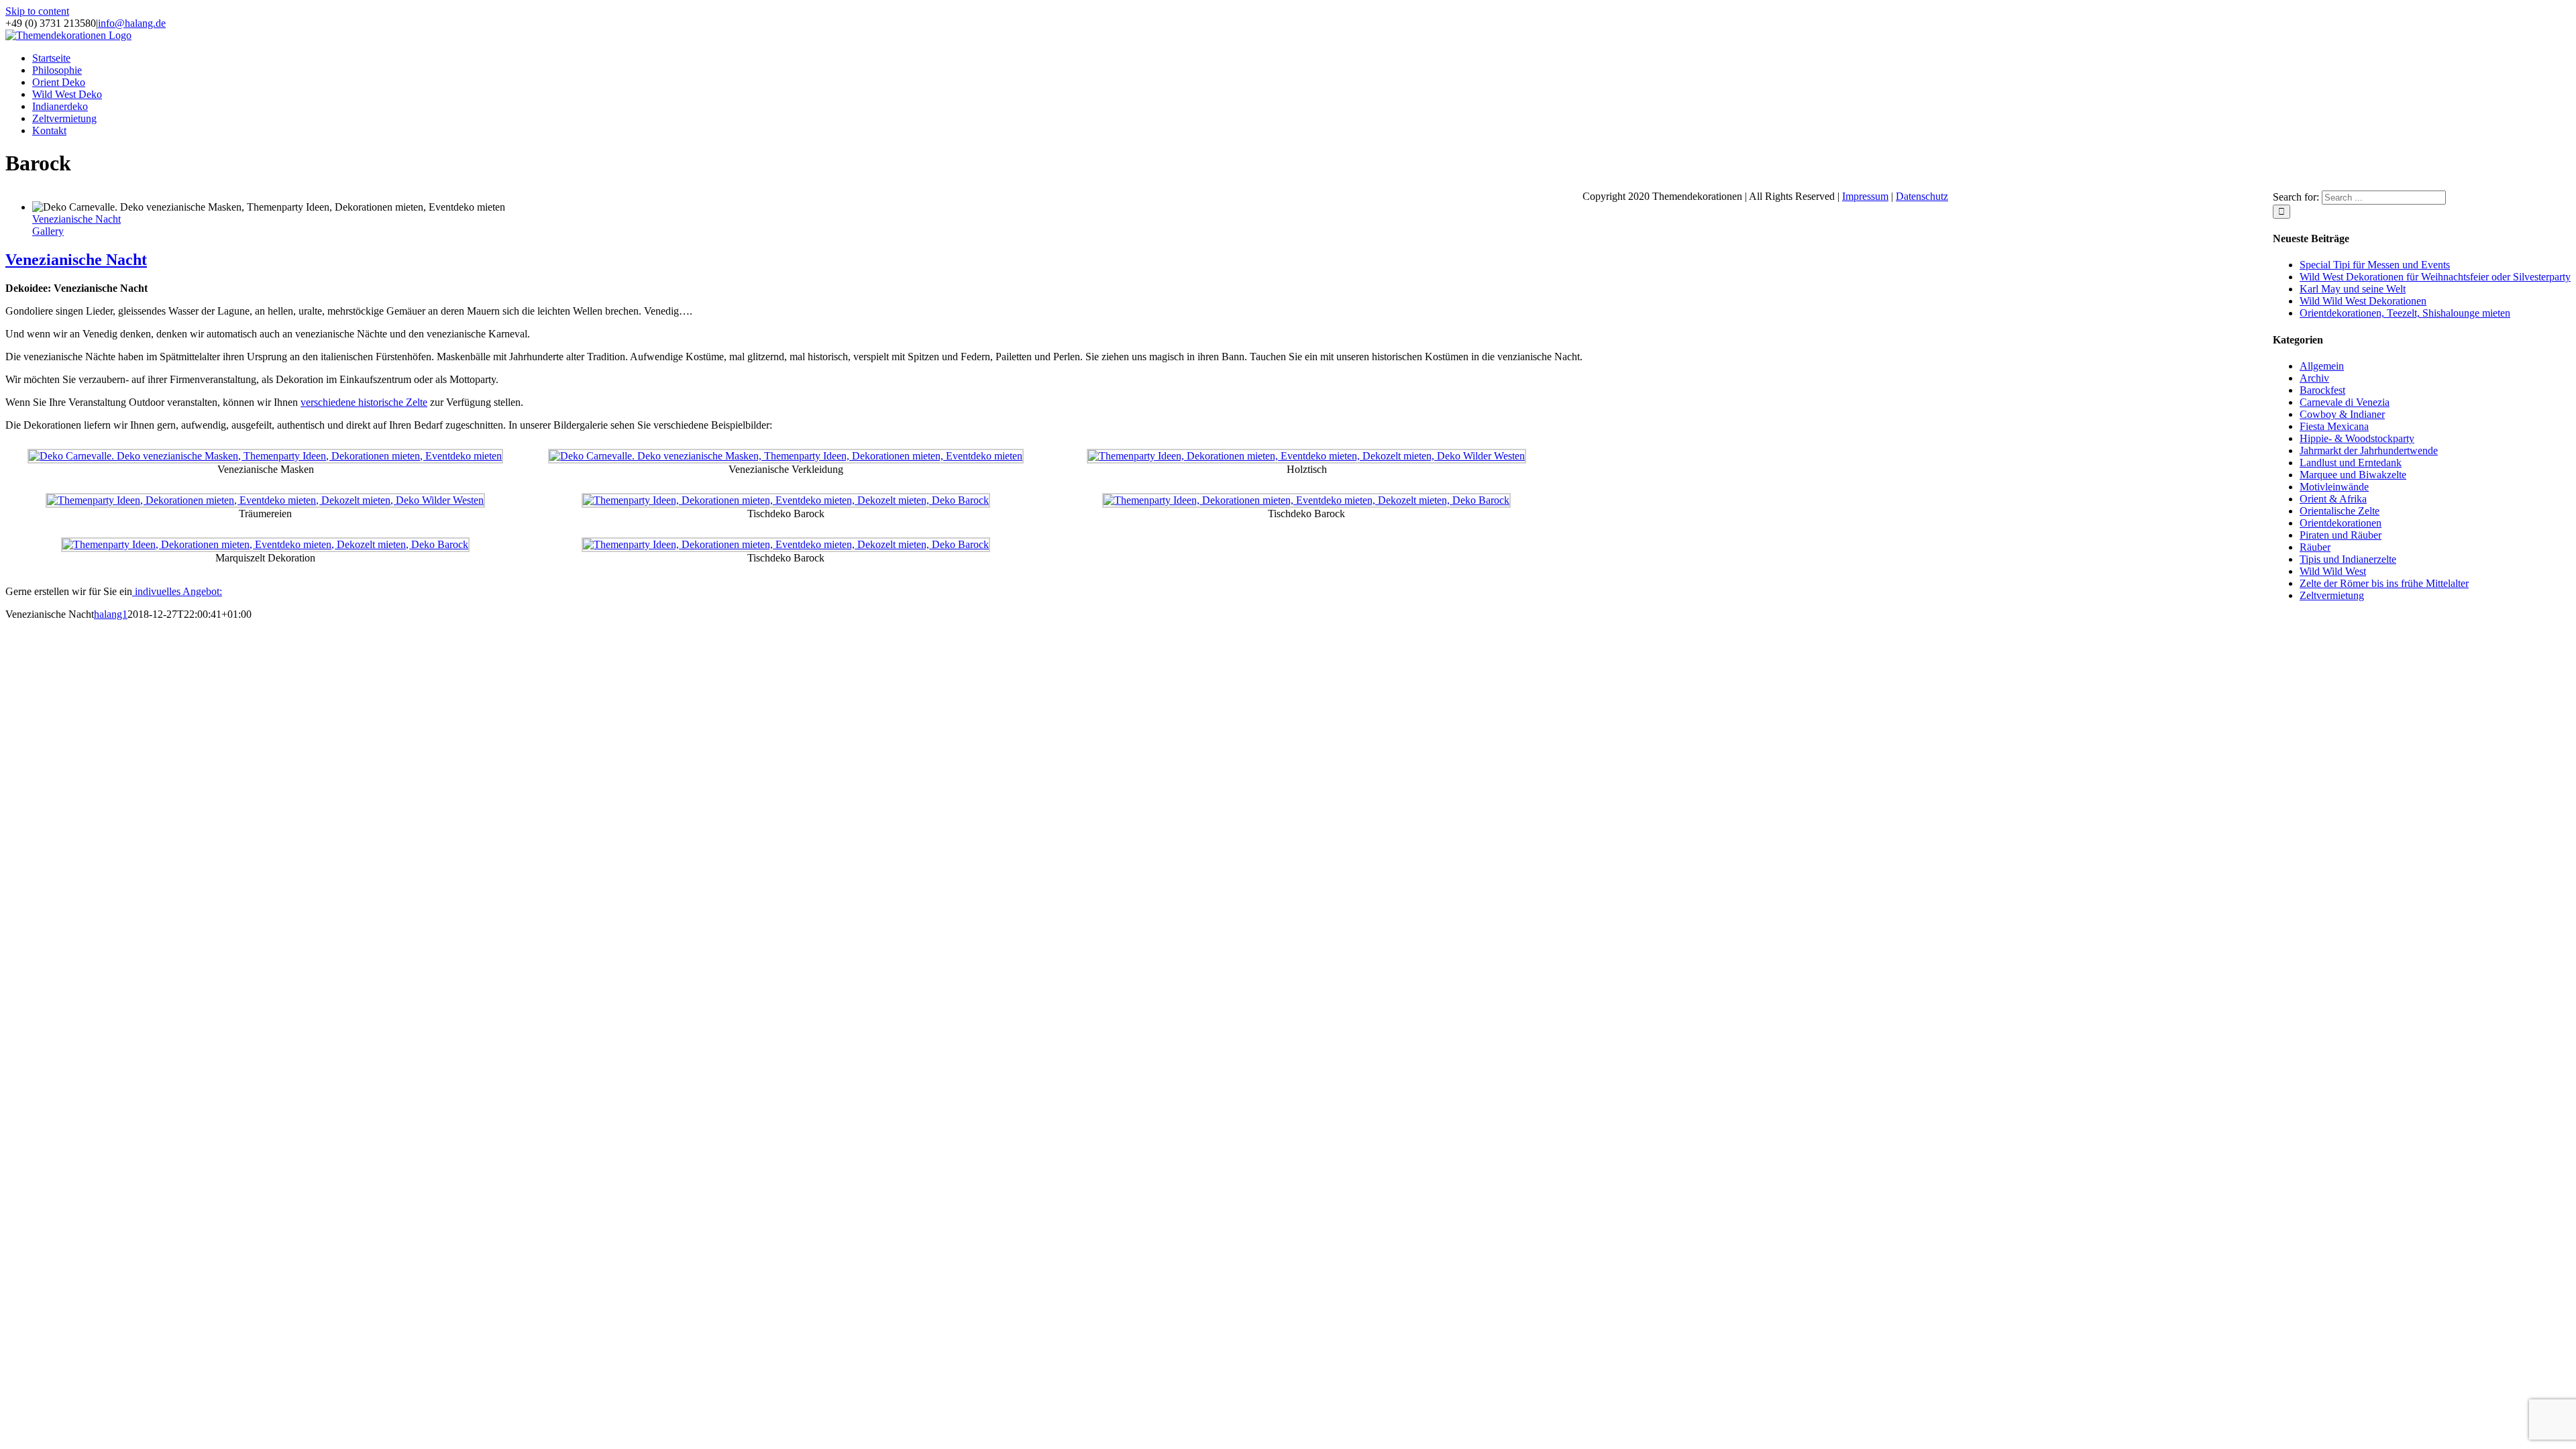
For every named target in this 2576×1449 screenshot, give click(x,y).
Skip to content (37, 11)
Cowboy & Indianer (2342, 414)
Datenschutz (1922, 196)
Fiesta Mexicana (2334, 426)
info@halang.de (132, 23)
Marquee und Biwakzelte (2353, 475)
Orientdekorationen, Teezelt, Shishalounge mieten (2405, 313)
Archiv (2314, 378)
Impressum (1865, 196)
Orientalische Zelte (2340, 511)
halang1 (111, 614)
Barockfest (2322, 390)
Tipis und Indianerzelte (2348, 559)
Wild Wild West (2333, 571)
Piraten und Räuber (2341, 535)
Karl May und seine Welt (2353, 289)
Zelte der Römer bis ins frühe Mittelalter (2384, 583)
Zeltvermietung (2332, 595)
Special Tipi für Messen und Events (2375, 265)
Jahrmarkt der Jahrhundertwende (2369, 450)
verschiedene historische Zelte (364, 402)
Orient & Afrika (2333, 499)
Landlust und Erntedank (2351, 463)
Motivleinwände (2334, 487)
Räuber (2315, 547)
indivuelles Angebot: (177, 591)
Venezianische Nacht (76, 219)
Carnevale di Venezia (2345, 402)
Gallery (48, 231)
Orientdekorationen (2341, 523)
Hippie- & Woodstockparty (2357, 438)
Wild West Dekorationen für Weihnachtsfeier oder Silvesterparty (2435, 277)
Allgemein (2322, 366)
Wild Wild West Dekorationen (2363, 301)
